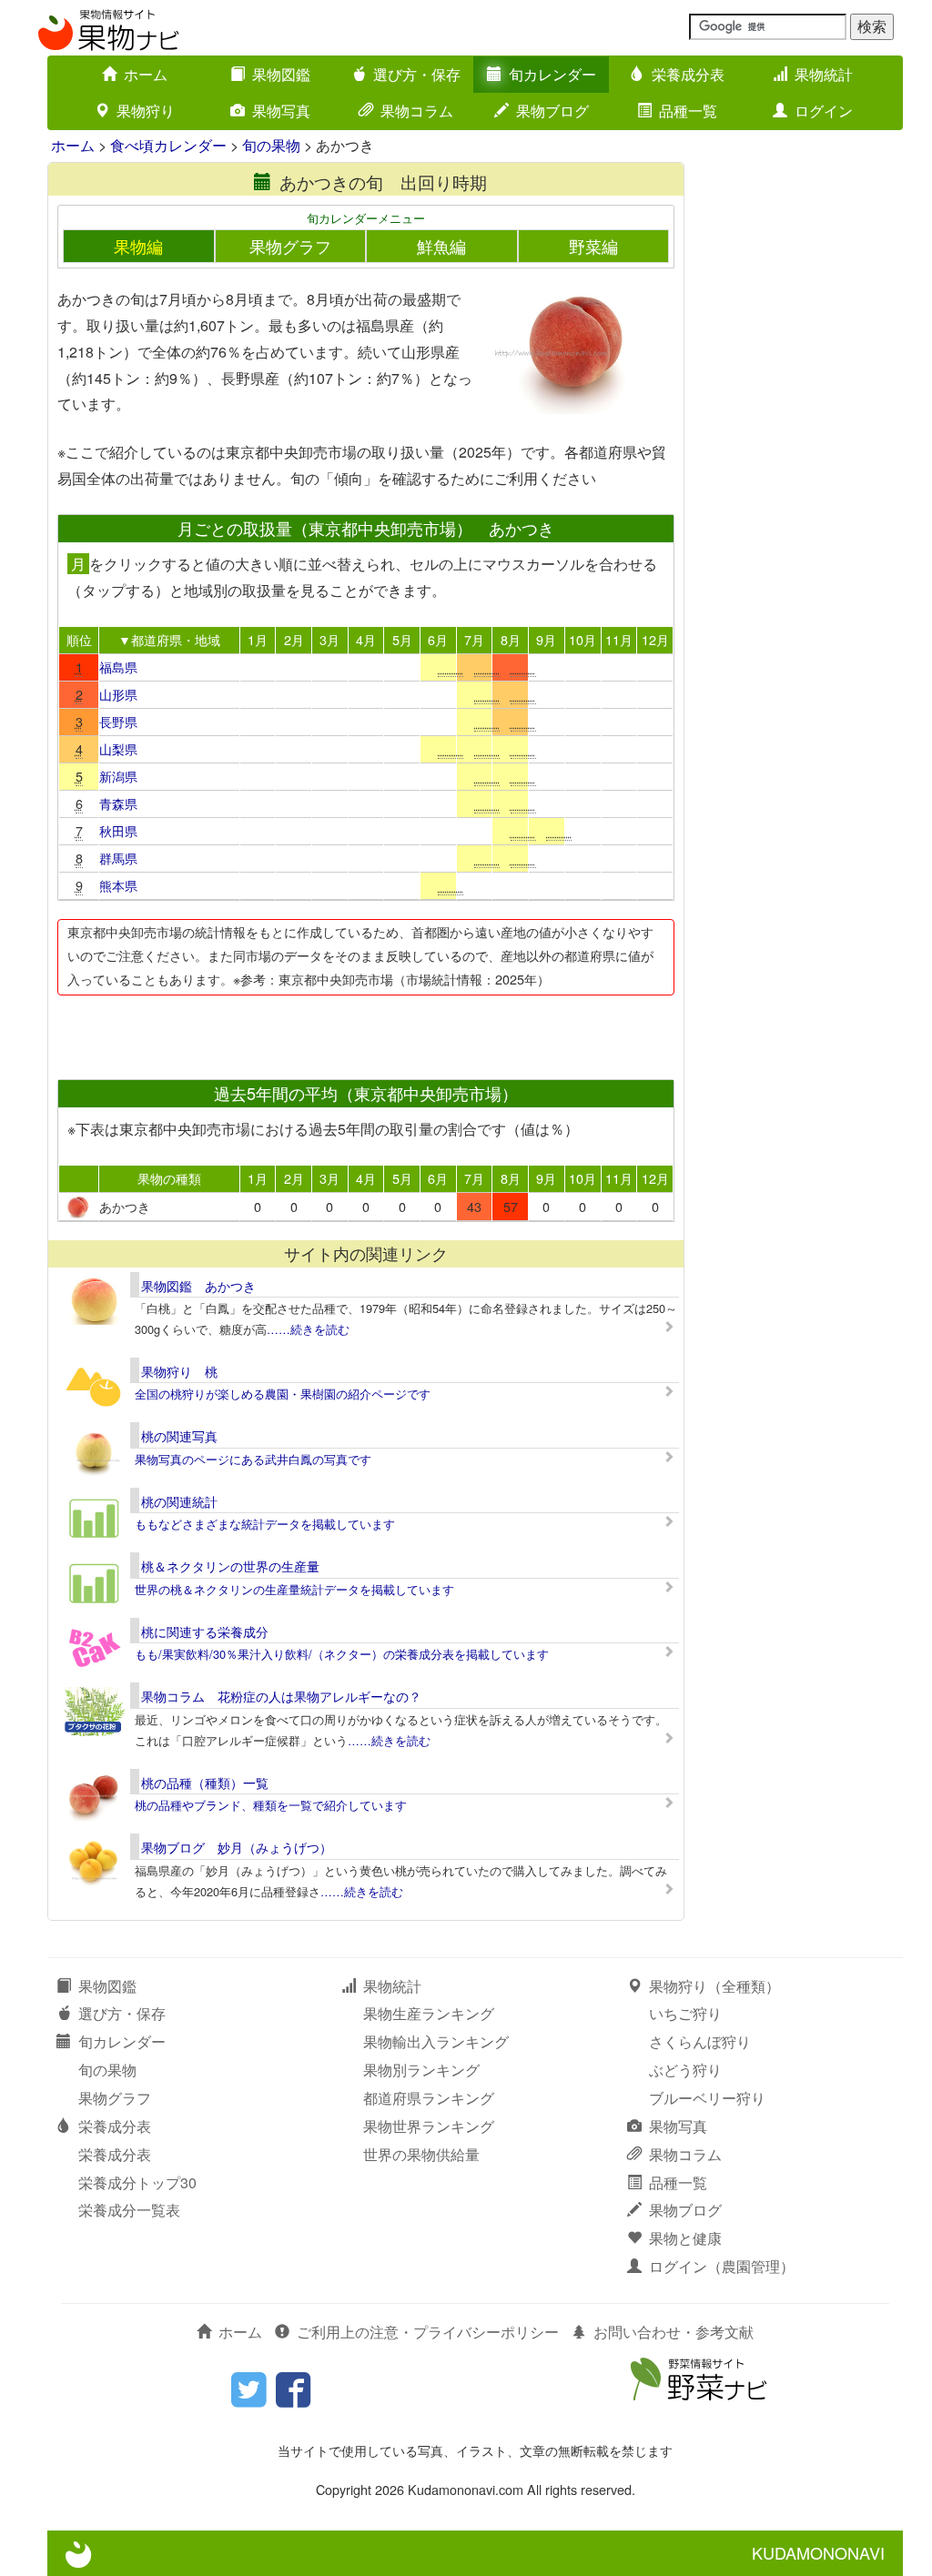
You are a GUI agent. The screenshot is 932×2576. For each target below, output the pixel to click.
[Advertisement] (365, 1032)
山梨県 (118, 748)
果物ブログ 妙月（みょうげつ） (237, 1847)
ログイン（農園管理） (722, 2266)
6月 (438, 639)
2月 (294, 639)
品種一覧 (688, 111)
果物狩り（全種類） (714, 1986)
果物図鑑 (281, 74)
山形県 (118, 694)
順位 (79, 639)
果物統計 (824, 74)
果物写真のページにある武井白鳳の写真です (253, 1459)
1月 (258, 639)
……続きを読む (308, 1329)
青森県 (118, 803)
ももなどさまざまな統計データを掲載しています (265, 1524)
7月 (474, 639)
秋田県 (118, 830)
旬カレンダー (552, 74)
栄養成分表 (688, 74)
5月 (402, 639)
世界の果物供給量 (421, 2154)
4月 (366, 639)
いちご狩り (685, 2013)
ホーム (146, 74)
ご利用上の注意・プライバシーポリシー (428, 2332)
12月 (655, 639)
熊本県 (118, 885)
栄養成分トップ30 (137, 2182)
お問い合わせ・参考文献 (674, 2332)
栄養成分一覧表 (129, 2210)
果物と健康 (685, 2238)
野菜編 (593, 246)
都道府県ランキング (429, 2098)
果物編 (138, 246)
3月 (329, 639)
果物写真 (281, 111)
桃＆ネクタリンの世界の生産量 (230, 1566)
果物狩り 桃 (179, 1371)
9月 (546, 639)
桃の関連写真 (179, 1436)
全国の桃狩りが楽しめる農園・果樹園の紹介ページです (283, 1394)
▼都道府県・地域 (169, 639)
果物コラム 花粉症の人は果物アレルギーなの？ (281, 1696)
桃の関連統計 (179, 1501)
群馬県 (118, 858)
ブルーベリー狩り (707, 2098)
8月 (511, 639)
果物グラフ (290, 246)
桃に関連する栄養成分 (205, 1631)
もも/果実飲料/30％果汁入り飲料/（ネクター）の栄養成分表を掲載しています (342, 1654)
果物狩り (146, 111)
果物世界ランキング (429, 2126)
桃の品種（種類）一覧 (205, 1783)
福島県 (118, 667)
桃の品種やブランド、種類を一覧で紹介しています (271, 1805)
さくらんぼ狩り (700, 2041)
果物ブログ (552, 111)
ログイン (824, 111)
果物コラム (417, 111)
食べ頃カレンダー (168, 145)
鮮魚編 (441, 246)
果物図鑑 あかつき (198, 1286)
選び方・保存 (417, 74)
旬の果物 (271, 145)
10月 (582, 639)
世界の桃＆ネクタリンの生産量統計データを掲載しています (294, 1589)
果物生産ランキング (429, 2013)
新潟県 (118, 776)
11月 (619, 639)
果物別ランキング (421, 2070)
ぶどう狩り (685, 2070)
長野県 (118, 721)
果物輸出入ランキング (436, 2041)
